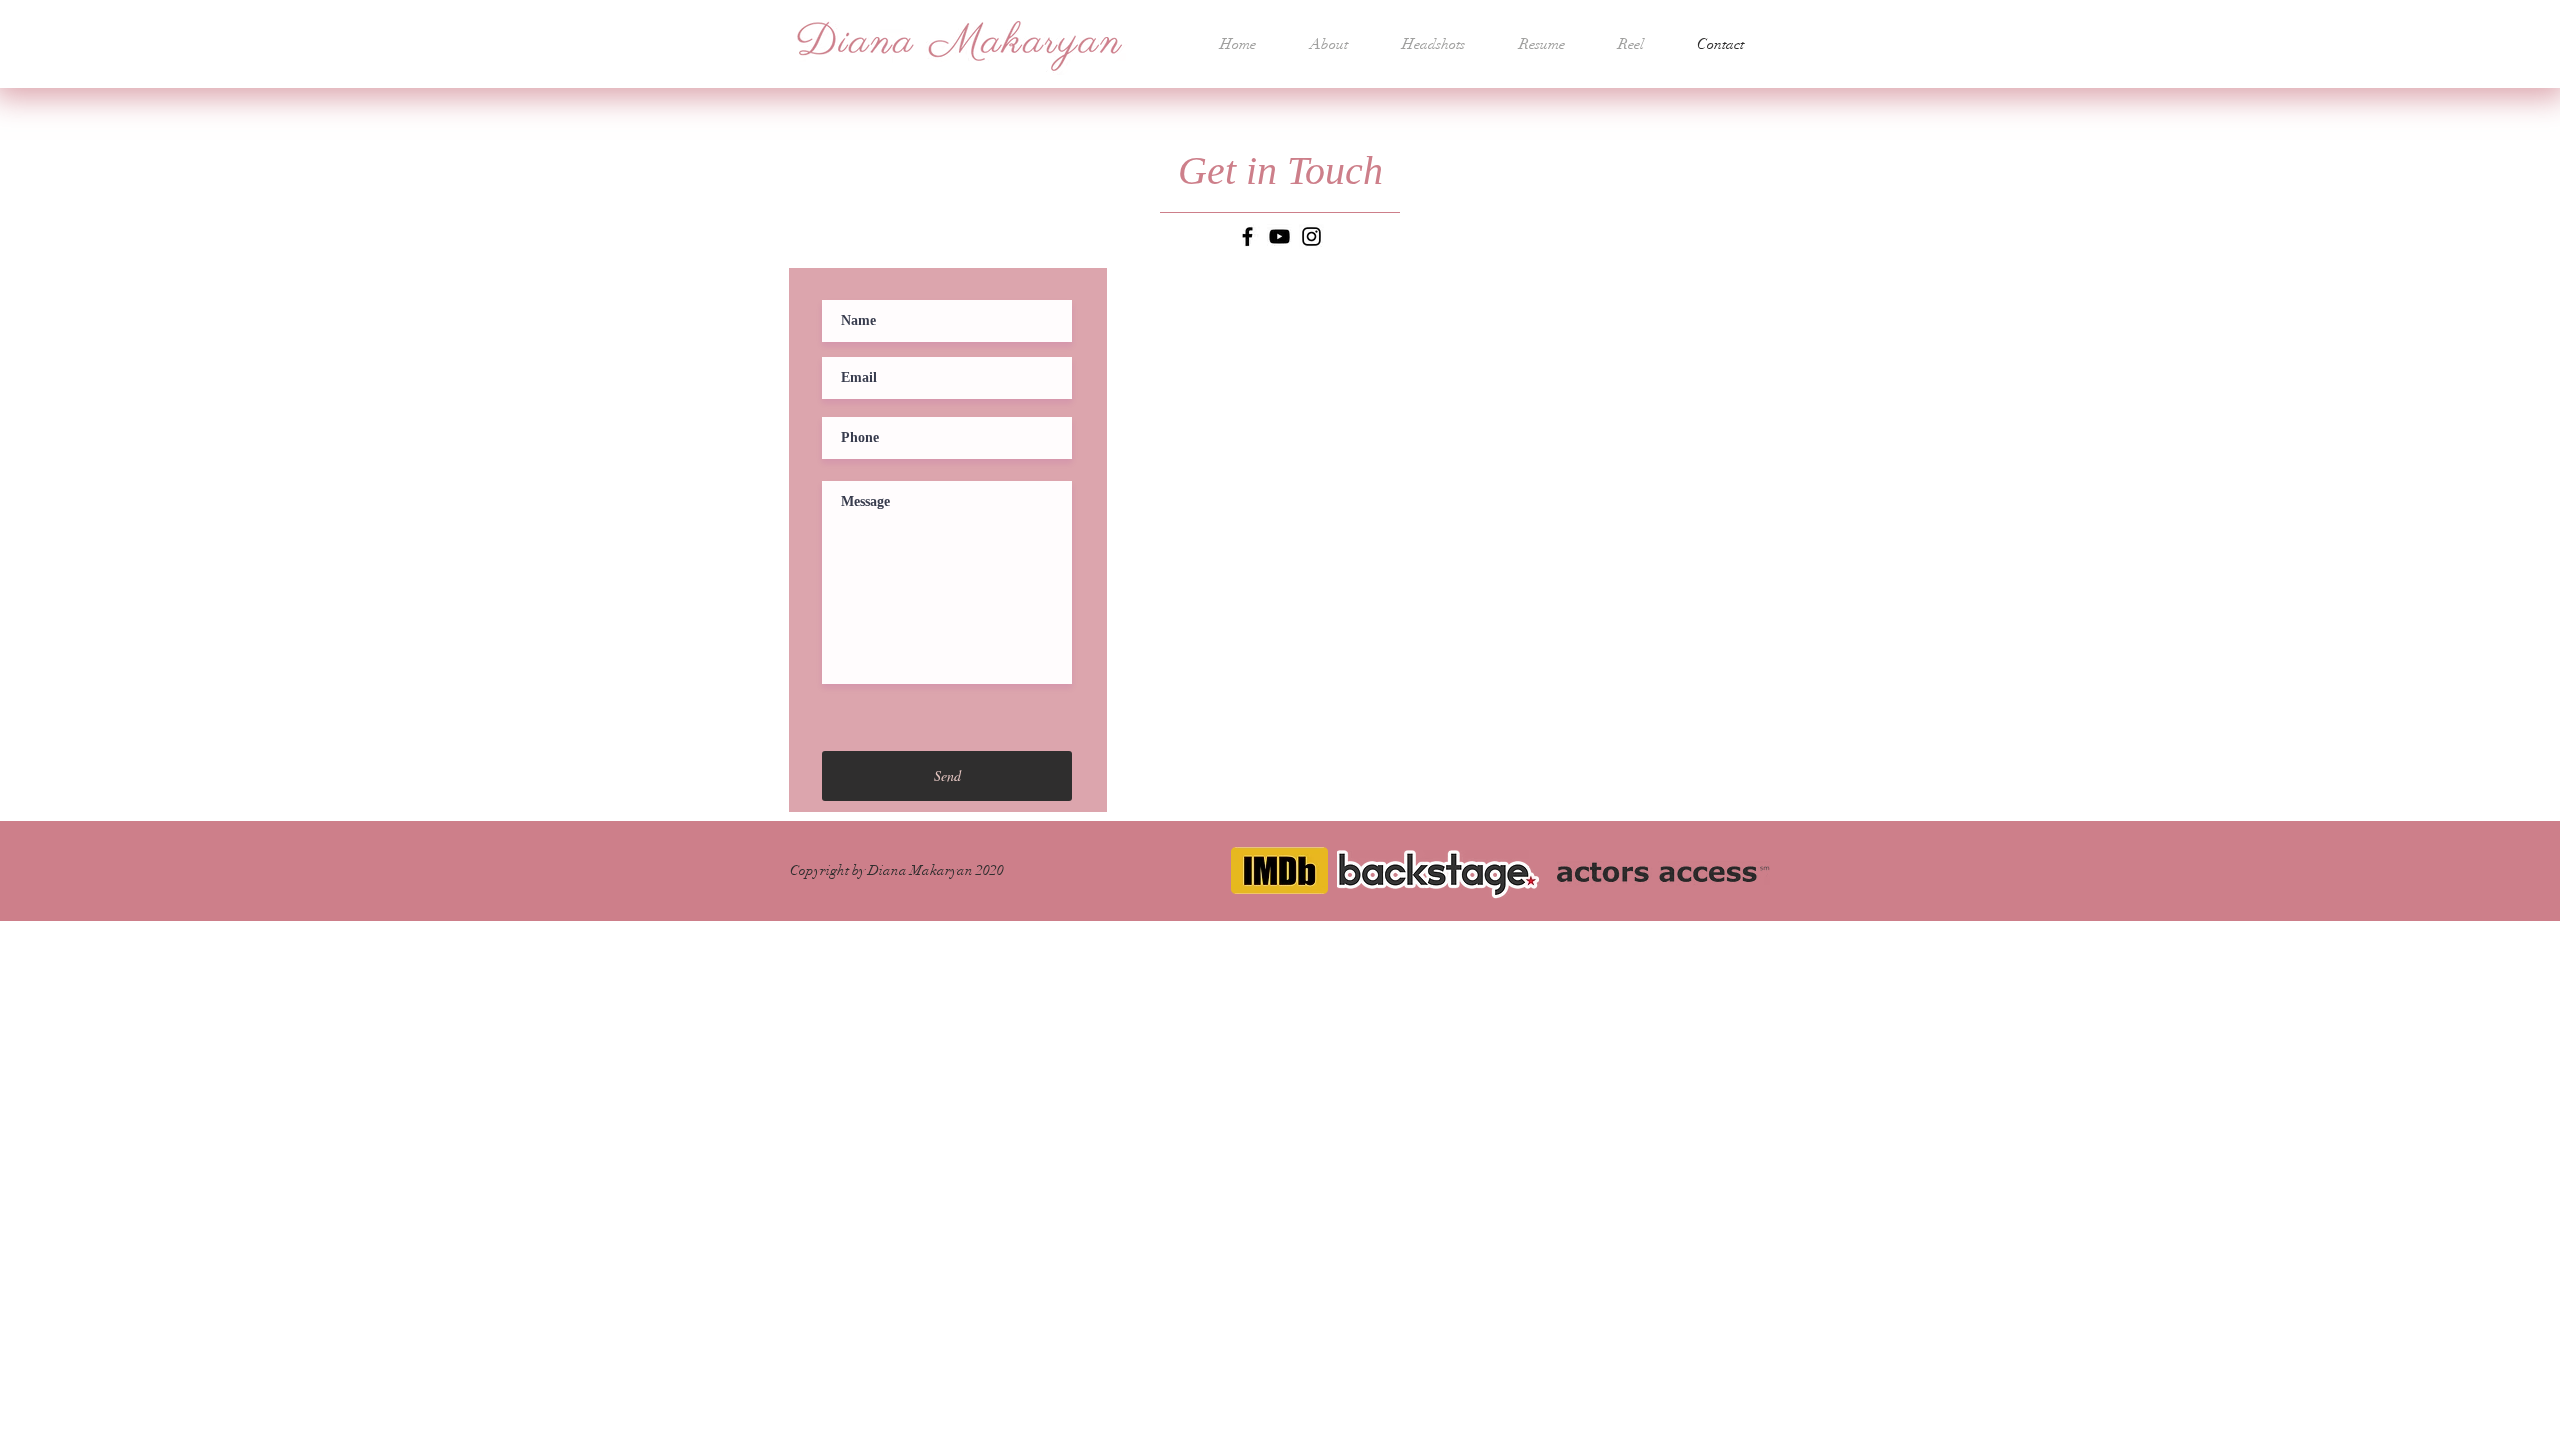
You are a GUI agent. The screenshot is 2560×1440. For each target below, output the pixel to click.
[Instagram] (1311, 236)
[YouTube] (1279, 236)
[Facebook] (1247, 236)
